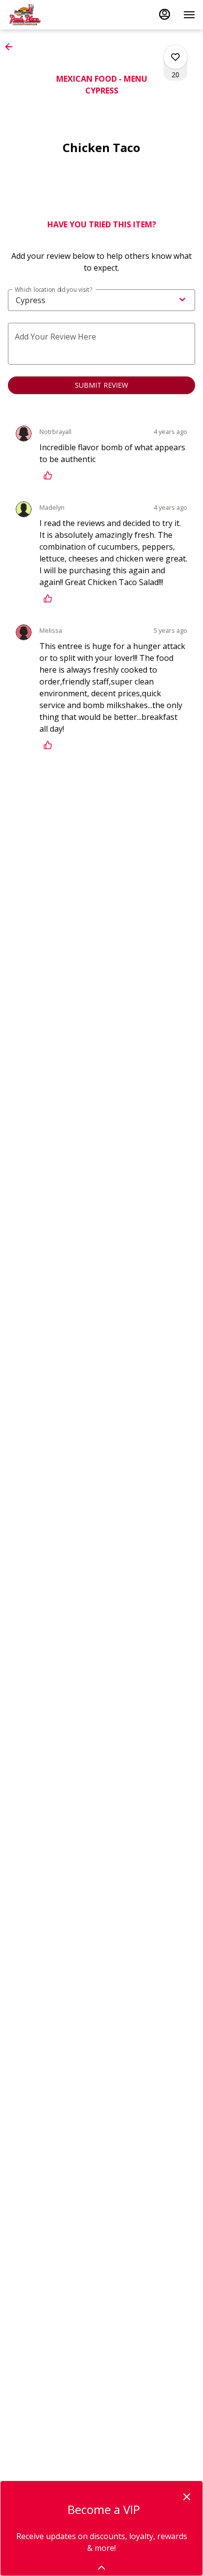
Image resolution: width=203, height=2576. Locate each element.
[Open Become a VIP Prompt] (101, 2568)
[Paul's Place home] (52, 15)
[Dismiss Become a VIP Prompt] (187, 2497)
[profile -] (165, 14)
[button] (12, 47)
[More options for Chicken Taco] (175, 57)
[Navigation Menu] (189, 15)
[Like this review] (50, 475)
